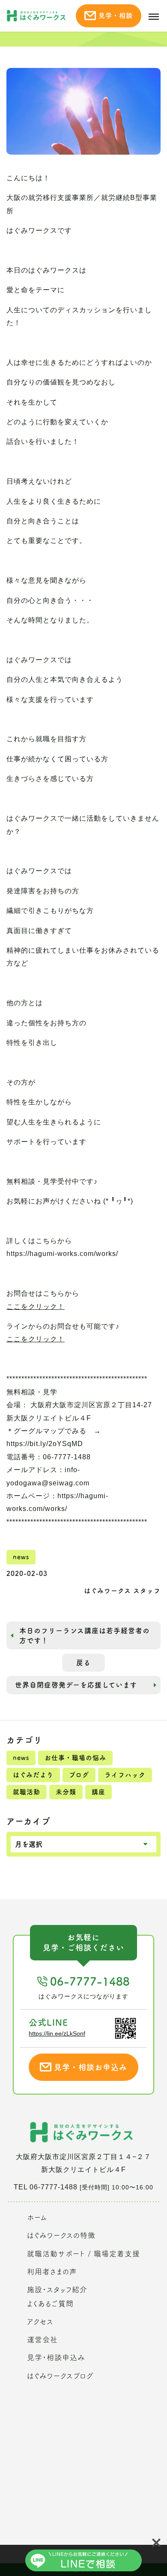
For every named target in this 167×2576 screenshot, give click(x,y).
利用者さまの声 (52, 2272)
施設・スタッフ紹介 (57, 2290)
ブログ (79, 1775)
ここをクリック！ (36, 1307)
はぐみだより (33, 1775)
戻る (83, 1663)
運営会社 (42, 2340)
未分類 (66, 1792)
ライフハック (125, 1775)
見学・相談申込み (56, 2357)
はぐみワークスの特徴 (61, 2235)
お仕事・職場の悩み (75, 1758)
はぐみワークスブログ (60, 2376)
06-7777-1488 (90, 1981)
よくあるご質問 (50, 2304)
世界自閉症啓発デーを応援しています (76, 1685)
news (21, 1758)
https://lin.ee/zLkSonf (57, 2033)
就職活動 (27, 1792)
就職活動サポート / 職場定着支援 (83, 2254)
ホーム (37, 2217)
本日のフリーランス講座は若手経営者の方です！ (85, 1635)
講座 (98, 1792)
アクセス (40, 2322)
